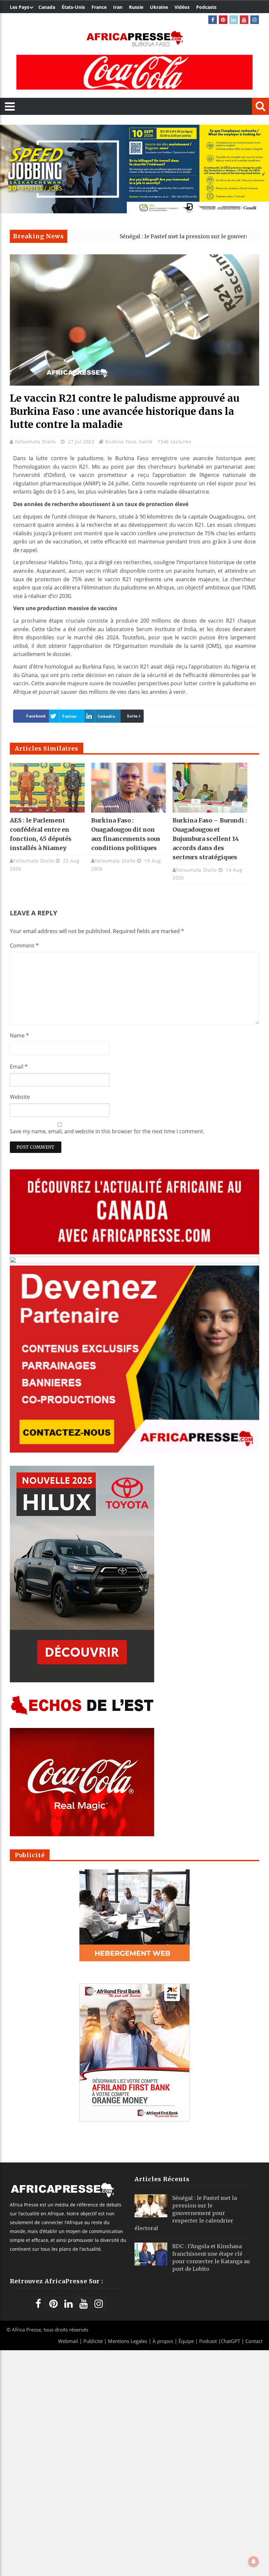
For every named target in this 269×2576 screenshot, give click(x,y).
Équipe (187, 2341)
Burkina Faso (121, 442)
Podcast (208, 2341)
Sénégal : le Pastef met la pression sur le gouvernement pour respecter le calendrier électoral (186, 2213)
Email (19, 1067)
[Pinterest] (223, 20)
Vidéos (182, 7)
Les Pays (20, 7)
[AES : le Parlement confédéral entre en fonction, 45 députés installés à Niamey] (47, 788)
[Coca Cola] (134, 72)
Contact (254, 2341)
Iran (118, 7)
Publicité (94, 2341)
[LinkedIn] (234, 20)
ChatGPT (230, 2341)
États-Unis (73, 7)
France (99, 7)
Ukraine (159, 7)
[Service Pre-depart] (134, 212)
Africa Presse (26, 2330)
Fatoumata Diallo (36, 442)
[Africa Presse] (134, 38)
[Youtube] (244, 20)
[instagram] (255, 20)
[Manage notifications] (254, 2562)
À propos (163, 2341)
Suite (132, 716)
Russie (136, 7)
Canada (47, 7)
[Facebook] (213, 20)
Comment (24, 946)
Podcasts (206, 7)
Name (19, 1035)
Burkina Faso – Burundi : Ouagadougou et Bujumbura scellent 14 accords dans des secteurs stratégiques (210, 839)
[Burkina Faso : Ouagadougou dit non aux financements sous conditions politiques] (129, 788)
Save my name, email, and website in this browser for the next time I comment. (107, 1131)
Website (20, 1097)
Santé (146, 442)
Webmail (68, 2341)
